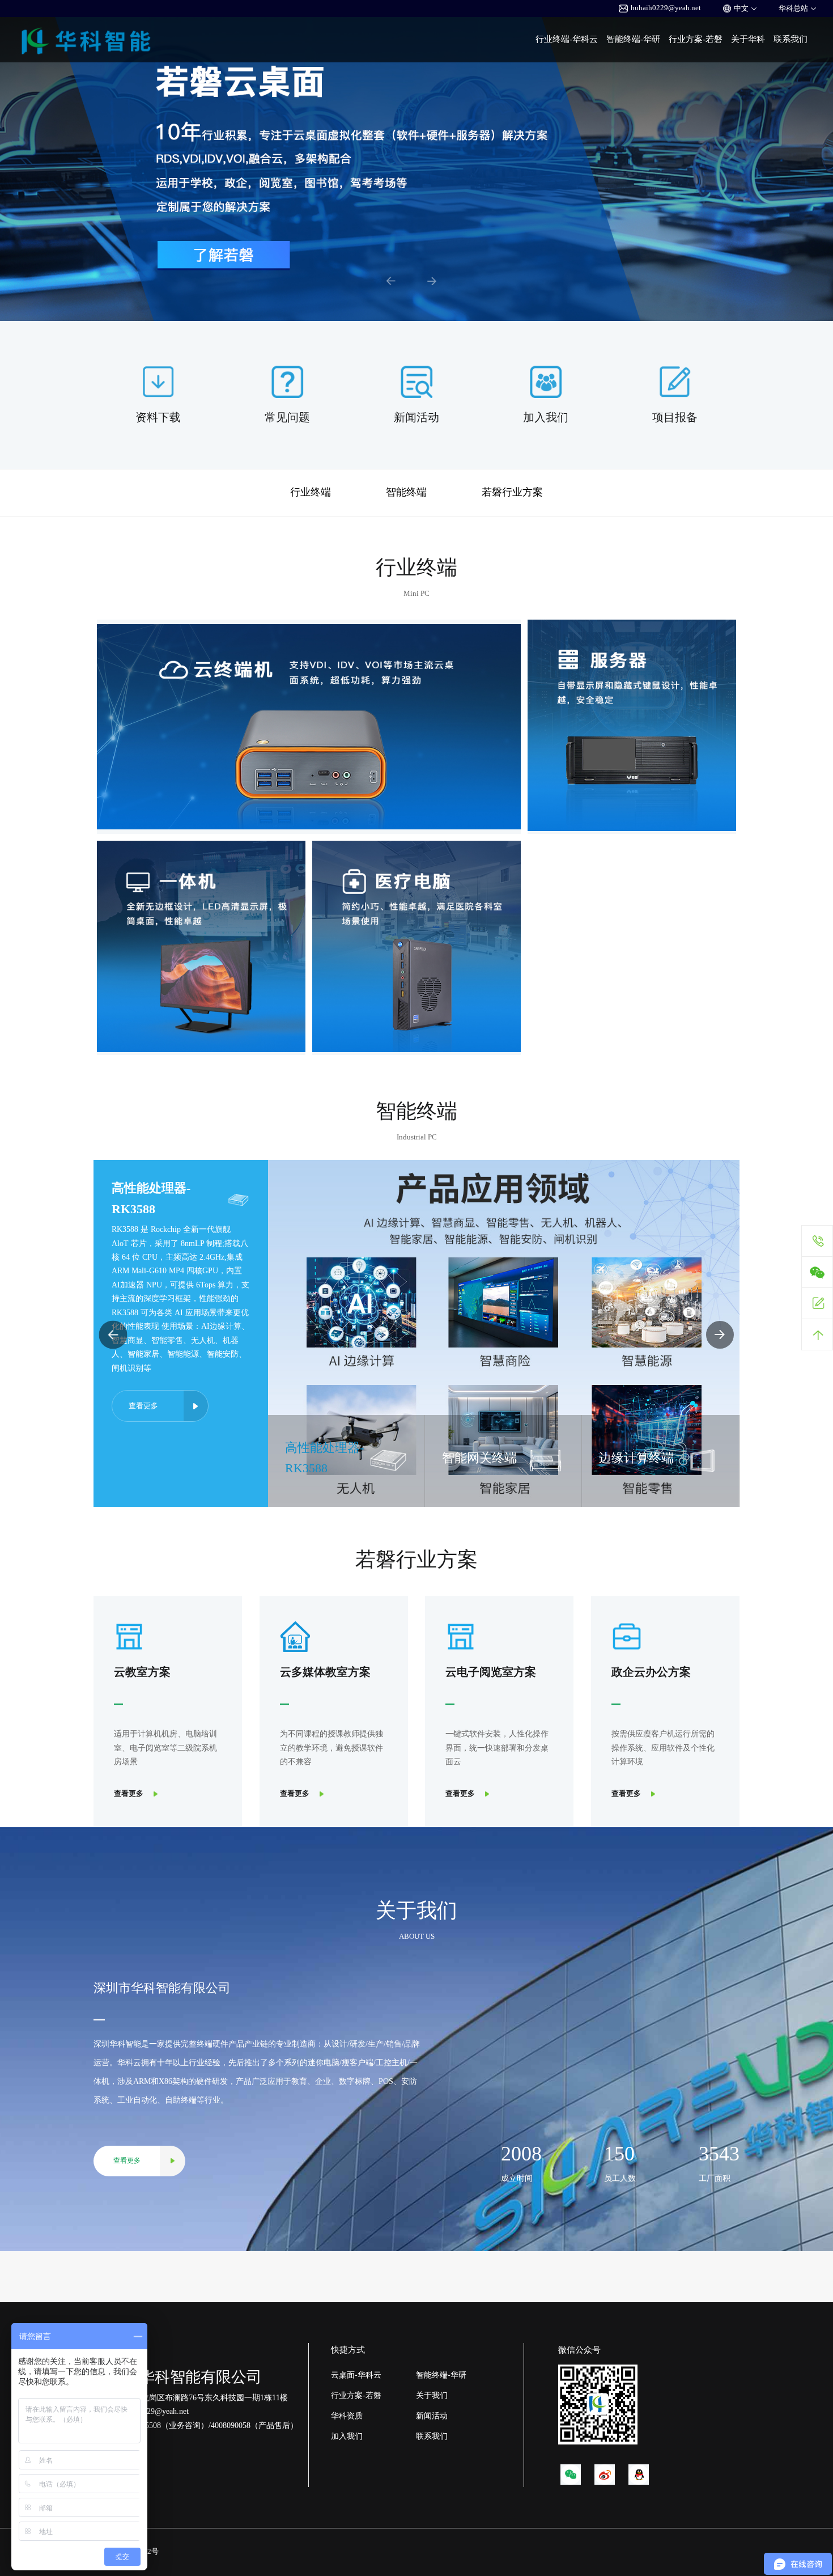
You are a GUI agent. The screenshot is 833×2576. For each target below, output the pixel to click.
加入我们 (347, 2436)
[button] (391, 281)
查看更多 (143, 1343)
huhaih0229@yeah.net (666, 8)
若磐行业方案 (512, 492)
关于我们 (432, 2395)
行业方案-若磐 (696, 39)
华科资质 (347, 2416)
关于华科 (748, 39)
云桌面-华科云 (356, 2375)
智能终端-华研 (633, 39)
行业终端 (311, 492)
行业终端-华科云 (567, 39)
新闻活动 (432, 2416)
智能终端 (406, 492)
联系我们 (790, 39)
